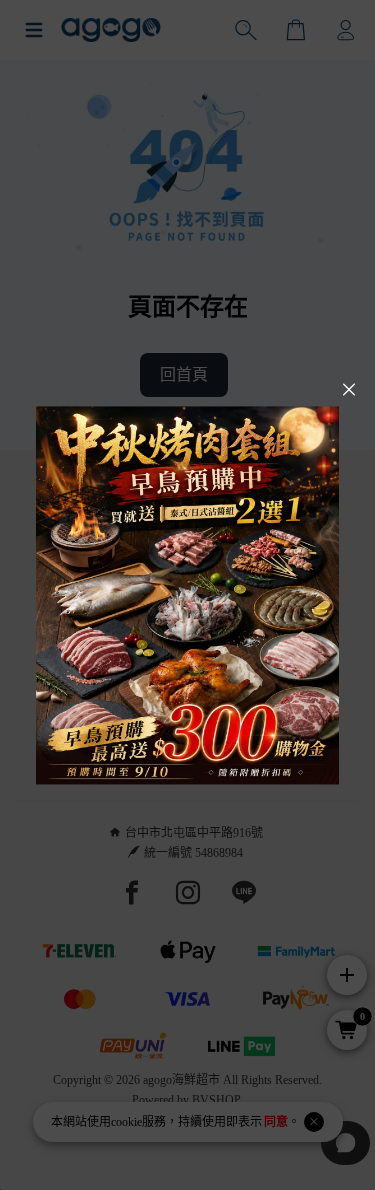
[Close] (349, 390)
